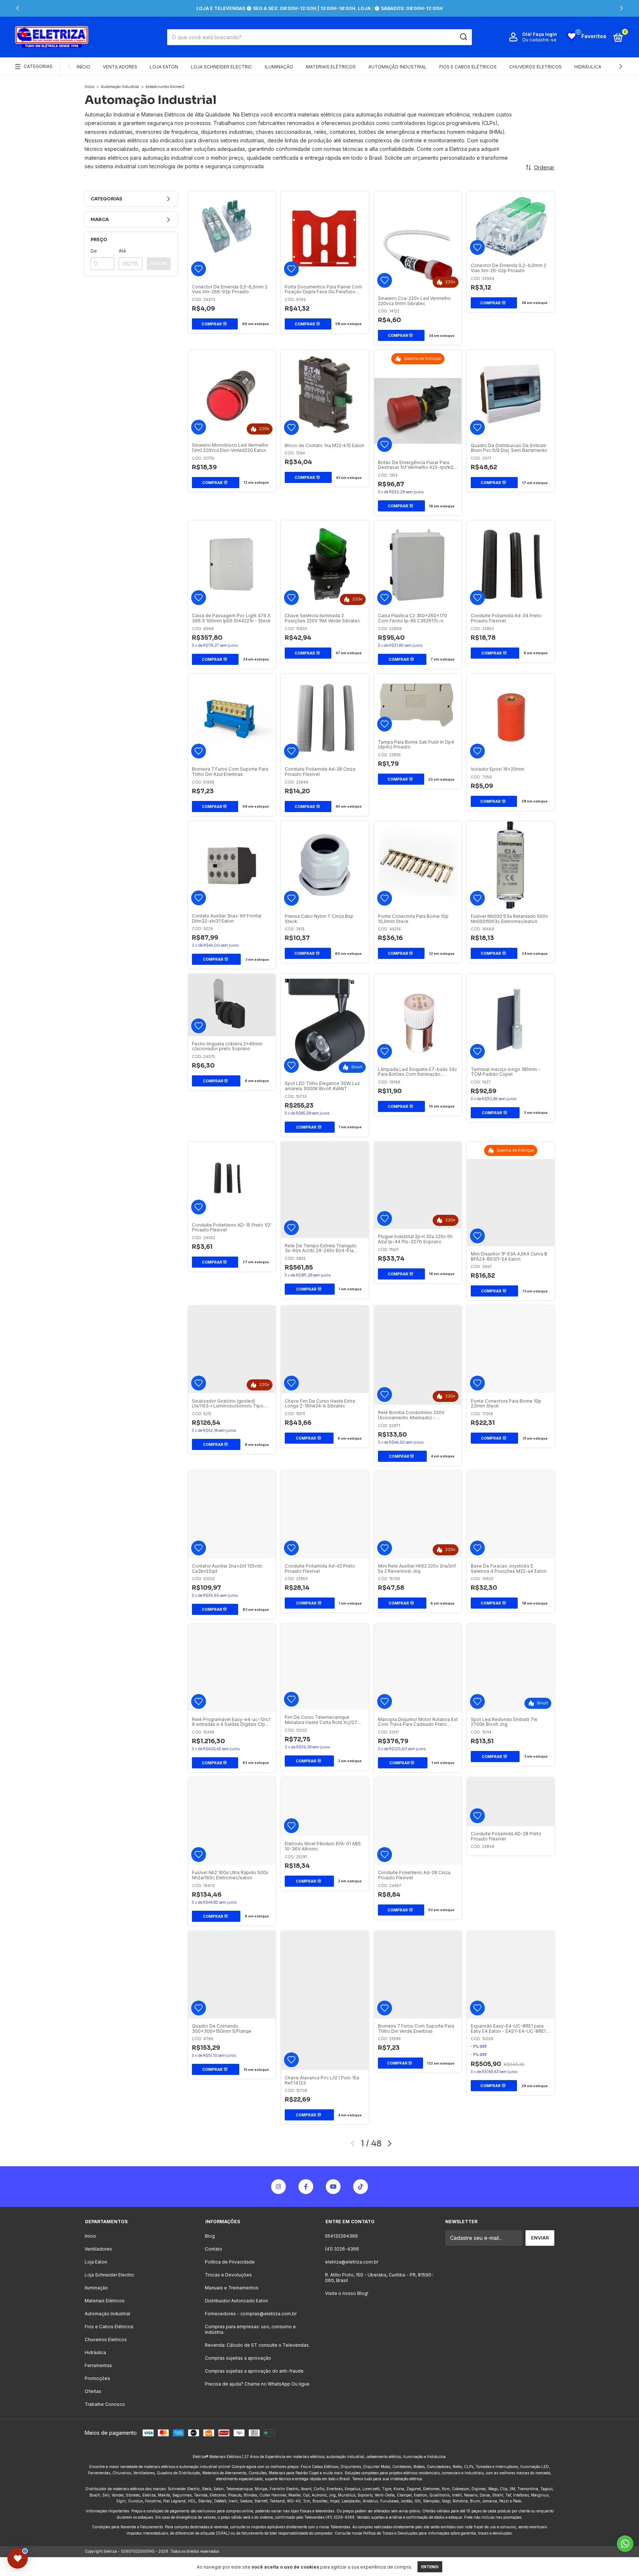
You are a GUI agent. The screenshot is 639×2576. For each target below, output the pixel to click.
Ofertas (93, 2391)
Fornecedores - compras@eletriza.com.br (251, 2314)
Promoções (97, 2378)
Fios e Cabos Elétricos (468, 67)
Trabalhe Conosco (105, 2404)
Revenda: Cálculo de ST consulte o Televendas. (257, 2345)
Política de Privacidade (230, 2262)
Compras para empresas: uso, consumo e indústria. (250, 2329)
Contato (214, 2249)
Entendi (430, 2567)
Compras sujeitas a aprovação (238, 2358)
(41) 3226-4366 (342, 2249)
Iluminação (279, 67)
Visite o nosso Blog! (347, 2293)
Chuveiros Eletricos (535, 67)
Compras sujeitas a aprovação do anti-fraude (254, 2371)
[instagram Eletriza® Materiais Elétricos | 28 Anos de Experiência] (278, 2187)
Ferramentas (98, 2365)
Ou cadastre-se (539, 40)
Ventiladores (120, 67)
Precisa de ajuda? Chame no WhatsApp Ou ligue (257, 2384)
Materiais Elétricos (331, 67)
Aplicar (159, 263)
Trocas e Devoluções (228, 2275)
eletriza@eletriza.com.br (352, 2262)
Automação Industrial (398, 67)
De (94, 251)
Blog (210, 2236)
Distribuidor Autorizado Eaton (236, 2301)
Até (122, 251)
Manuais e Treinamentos (232, 2288)
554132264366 (342, 2236)
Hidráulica (588, 67)
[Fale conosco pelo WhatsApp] (625, 2544)
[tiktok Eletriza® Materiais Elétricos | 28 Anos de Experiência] (361, 2187)
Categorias (38, 66)
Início (83, 67)
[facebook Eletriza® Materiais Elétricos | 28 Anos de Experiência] (306, 2187)
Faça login (545, 34)
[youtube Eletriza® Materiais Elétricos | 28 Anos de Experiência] (333, 2187)
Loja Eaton (164, 67)
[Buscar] (463, 37)
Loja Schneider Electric (222, 67)
